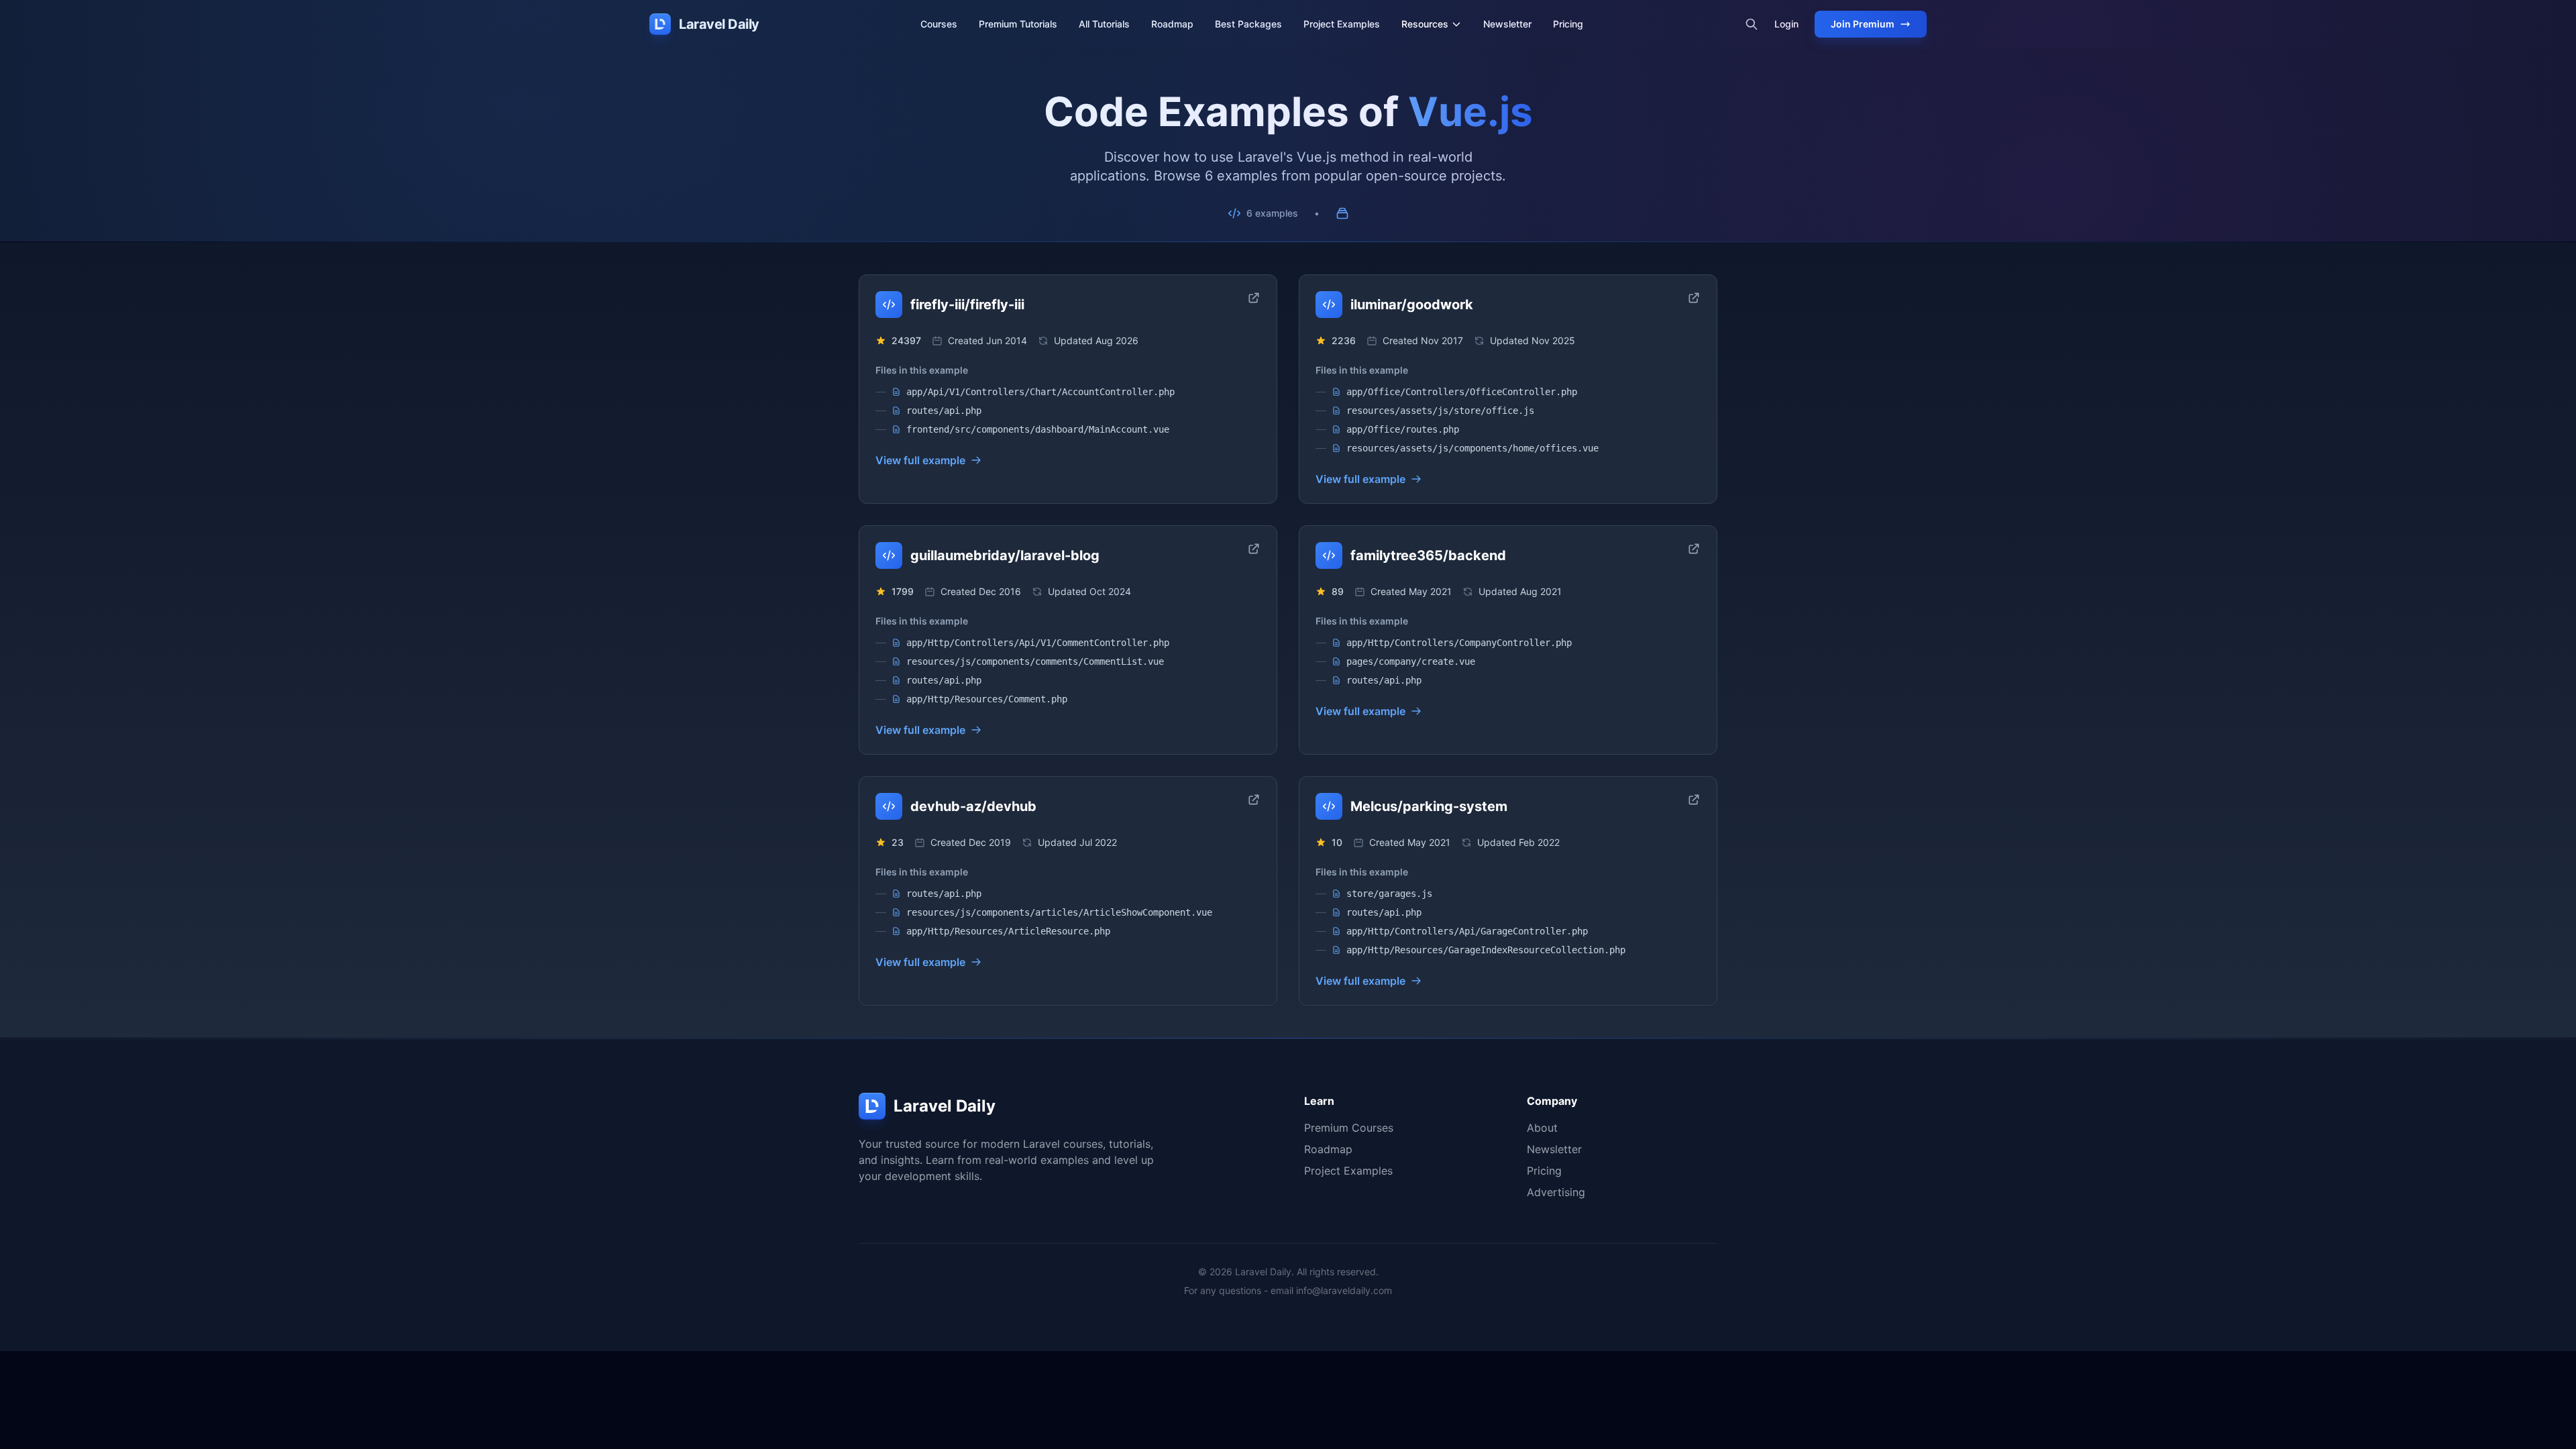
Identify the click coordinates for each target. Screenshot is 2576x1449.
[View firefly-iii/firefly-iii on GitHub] (1254, 298)
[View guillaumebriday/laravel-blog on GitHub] (1254, 549)
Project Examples (1342, 24)
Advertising (1556, 1192)
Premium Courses (1349, 1128)
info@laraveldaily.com (1344, 1290)
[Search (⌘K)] (1752, 24)
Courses (939, 24)
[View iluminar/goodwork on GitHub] (1694, 298)
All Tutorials (1104, 24)
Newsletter (1507, 24)
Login (1786, 24)
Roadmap (1172, 24)
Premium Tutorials (1018, 24)
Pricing (1568, 24)
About (1542, 1128)
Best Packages (1248, 24)
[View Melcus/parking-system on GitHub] (1694, 800)
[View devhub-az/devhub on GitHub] (1254, 800)
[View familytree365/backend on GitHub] (1694, 549)
